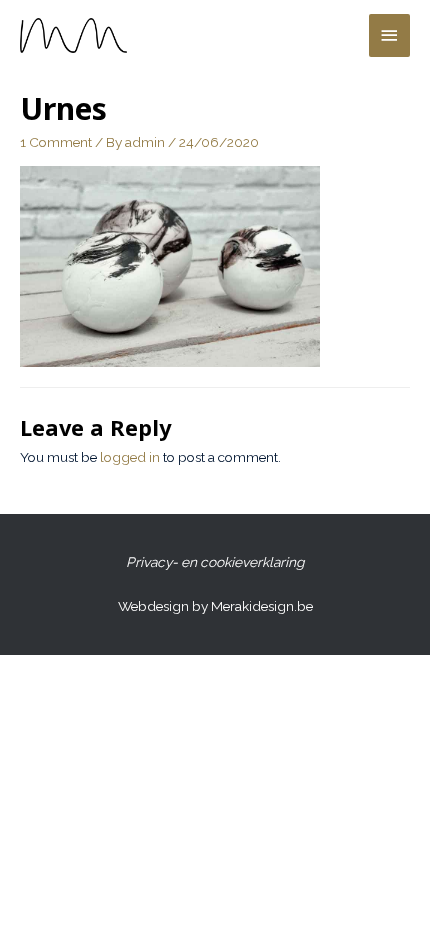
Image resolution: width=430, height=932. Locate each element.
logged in (130, 457)
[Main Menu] (390, 35)
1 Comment (56, 142)
